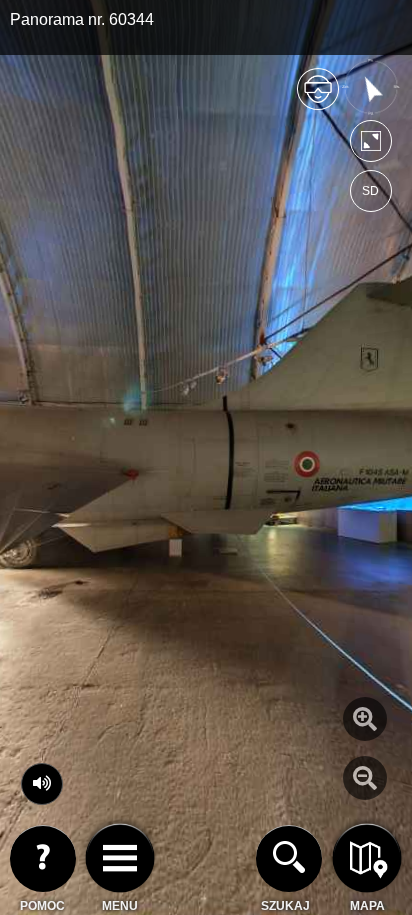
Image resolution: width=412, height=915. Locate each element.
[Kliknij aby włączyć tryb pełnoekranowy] (371, 145)
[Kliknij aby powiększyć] (365, 719)
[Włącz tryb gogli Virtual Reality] (318, 97)
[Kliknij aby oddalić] (365, 778)
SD (370, 191)
